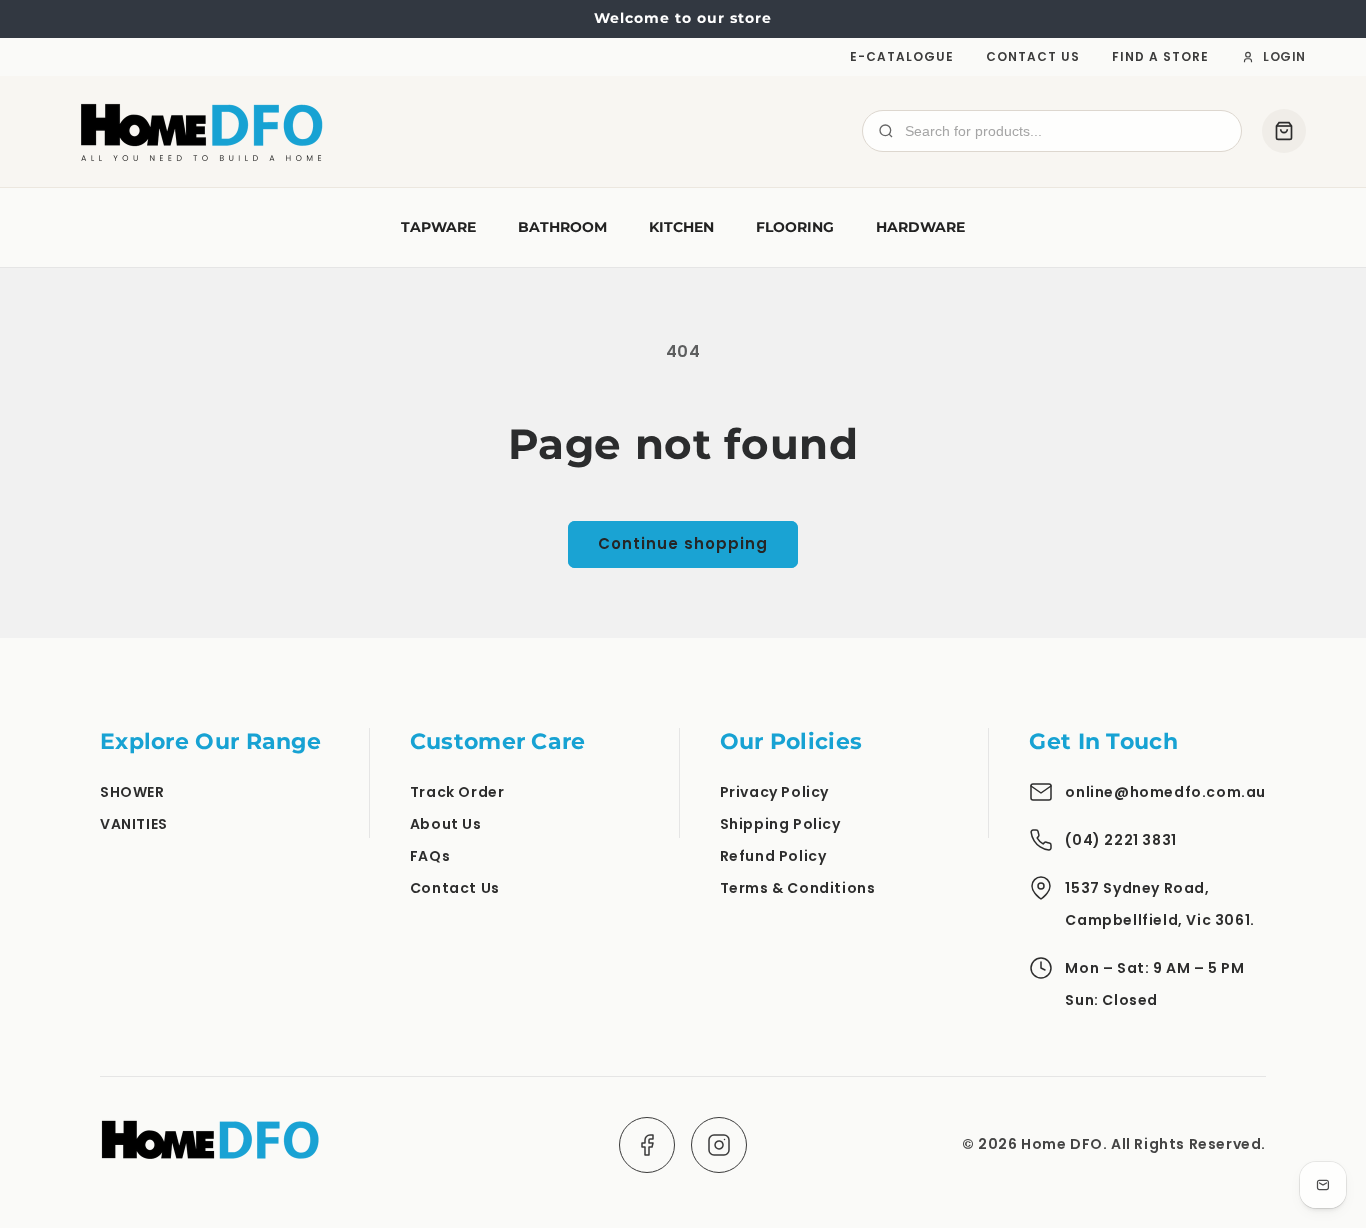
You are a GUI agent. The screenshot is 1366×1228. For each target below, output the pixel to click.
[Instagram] (719, 1145)
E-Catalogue (902, 56)
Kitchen (681, 227)
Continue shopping (683, 543)
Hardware (920, 227)
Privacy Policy (774, 792)
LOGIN (1284, 56)
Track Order (457, 792)
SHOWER (132, 792)
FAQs (430, 856)
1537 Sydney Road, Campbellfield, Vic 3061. (1159, 904)
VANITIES (134, 824)
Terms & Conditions (798, 888)
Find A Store (1160, 56)
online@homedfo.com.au (1165, 792)
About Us (446, 824)
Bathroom (562, 227)
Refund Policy (773, 856)
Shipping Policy (780, 824)
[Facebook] (647, 1145)
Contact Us (1033, 56)
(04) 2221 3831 (1120, 840)
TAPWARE (438, 227)
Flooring (795, 227)
